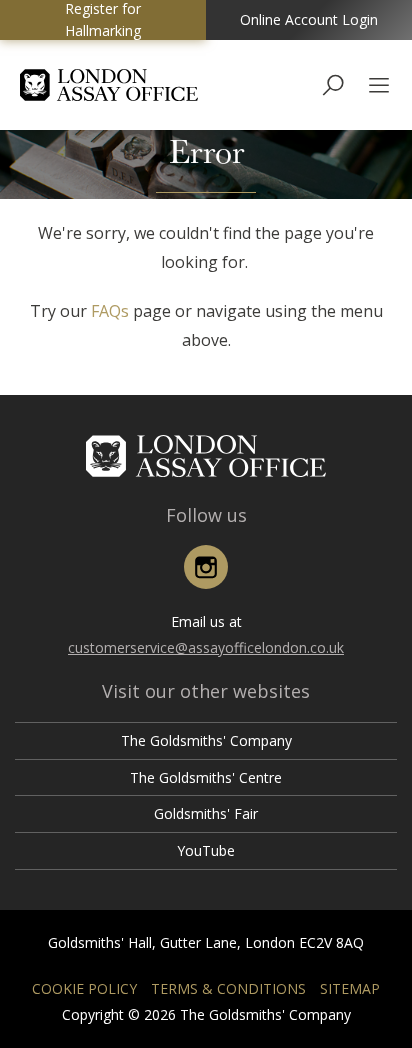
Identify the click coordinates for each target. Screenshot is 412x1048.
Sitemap (350, 988)
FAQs (110, 311)
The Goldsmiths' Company (206, 740)
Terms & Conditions (228, 988)
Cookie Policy (84, 988)
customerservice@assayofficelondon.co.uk (206, 647)
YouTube (206, 850)
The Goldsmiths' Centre (206, 777)
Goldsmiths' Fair (206, 813)
